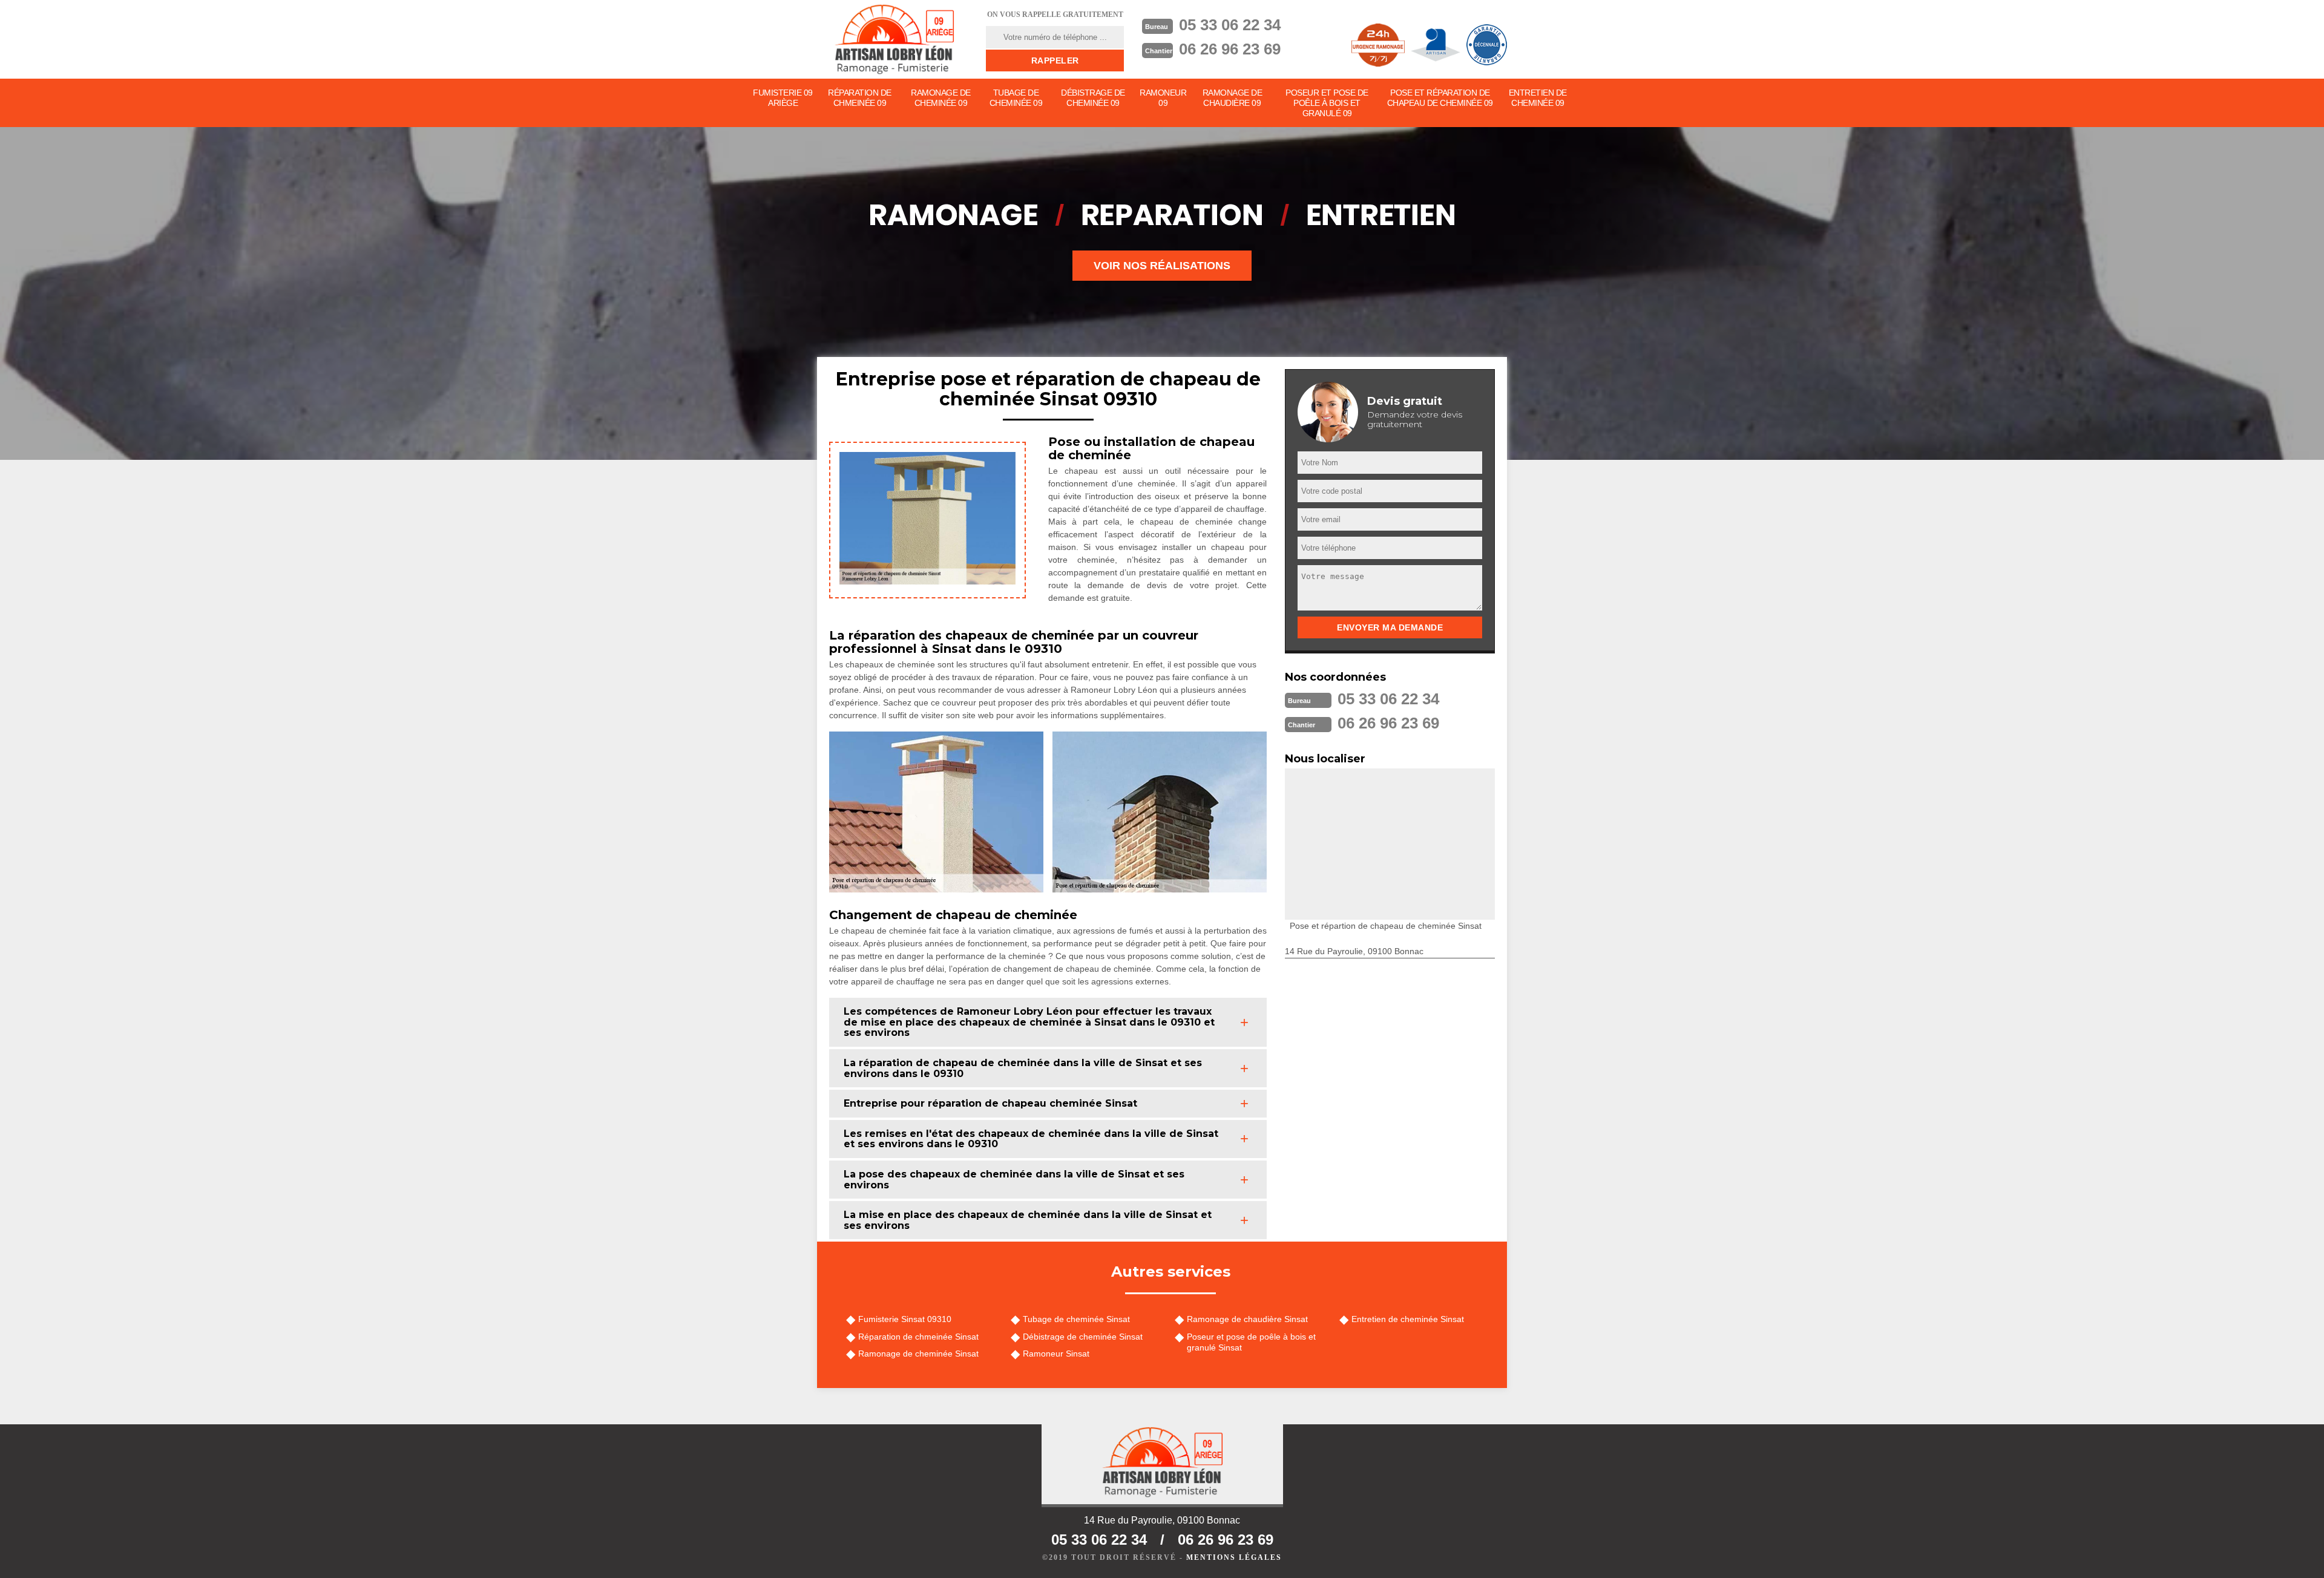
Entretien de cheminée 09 (1538, 98)
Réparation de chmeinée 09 (860, 98)
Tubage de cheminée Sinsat (1076, 1319)
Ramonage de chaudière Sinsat (1247, 1319)
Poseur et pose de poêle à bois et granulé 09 (1327, 103)
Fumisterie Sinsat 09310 (905, 1319)
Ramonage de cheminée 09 (941, 98)
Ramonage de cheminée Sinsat (918, 1354)
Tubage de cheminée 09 (1016, 98)
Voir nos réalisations (1162, 266)
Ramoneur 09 (1163, 98)
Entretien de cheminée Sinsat (1408, 1319)
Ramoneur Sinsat (1056, 1354)
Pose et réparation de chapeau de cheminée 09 (1440, 98)
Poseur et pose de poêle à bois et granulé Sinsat (1251, 1342)
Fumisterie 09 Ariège (783, 98)
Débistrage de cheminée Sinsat (1083, 1337)
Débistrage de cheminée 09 (1093, 98)
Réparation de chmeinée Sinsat (918, 1337)
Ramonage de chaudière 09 (1233, 98)
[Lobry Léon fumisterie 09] (894, 39)
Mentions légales (1234, 1557)
